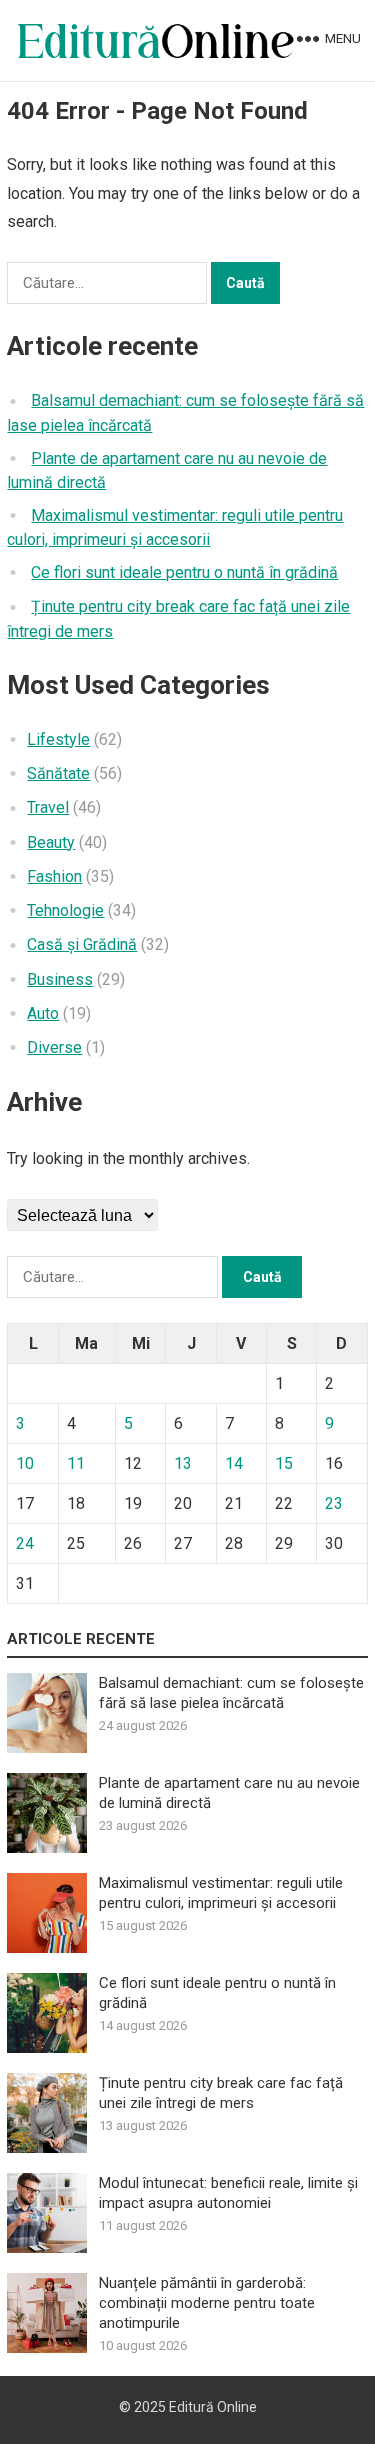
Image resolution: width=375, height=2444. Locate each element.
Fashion (54, 876)
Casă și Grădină (82, 944)
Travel (48, 807)
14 (234, 1463)
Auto (43, 1013)
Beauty (51, 842)
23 (334, 1503)
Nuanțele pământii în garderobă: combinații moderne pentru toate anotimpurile (207, 2303)
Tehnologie (65, 910)
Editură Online (213, 2407)
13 (183, 1463)
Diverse (54, 1047)
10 (25, 1463)
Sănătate (58, 773)
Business (60, 979)
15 (284, 1463)
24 (25, 1543)
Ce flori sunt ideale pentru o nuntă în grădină (184, 572)
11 (76, 1463)
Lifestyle (58, 739)
